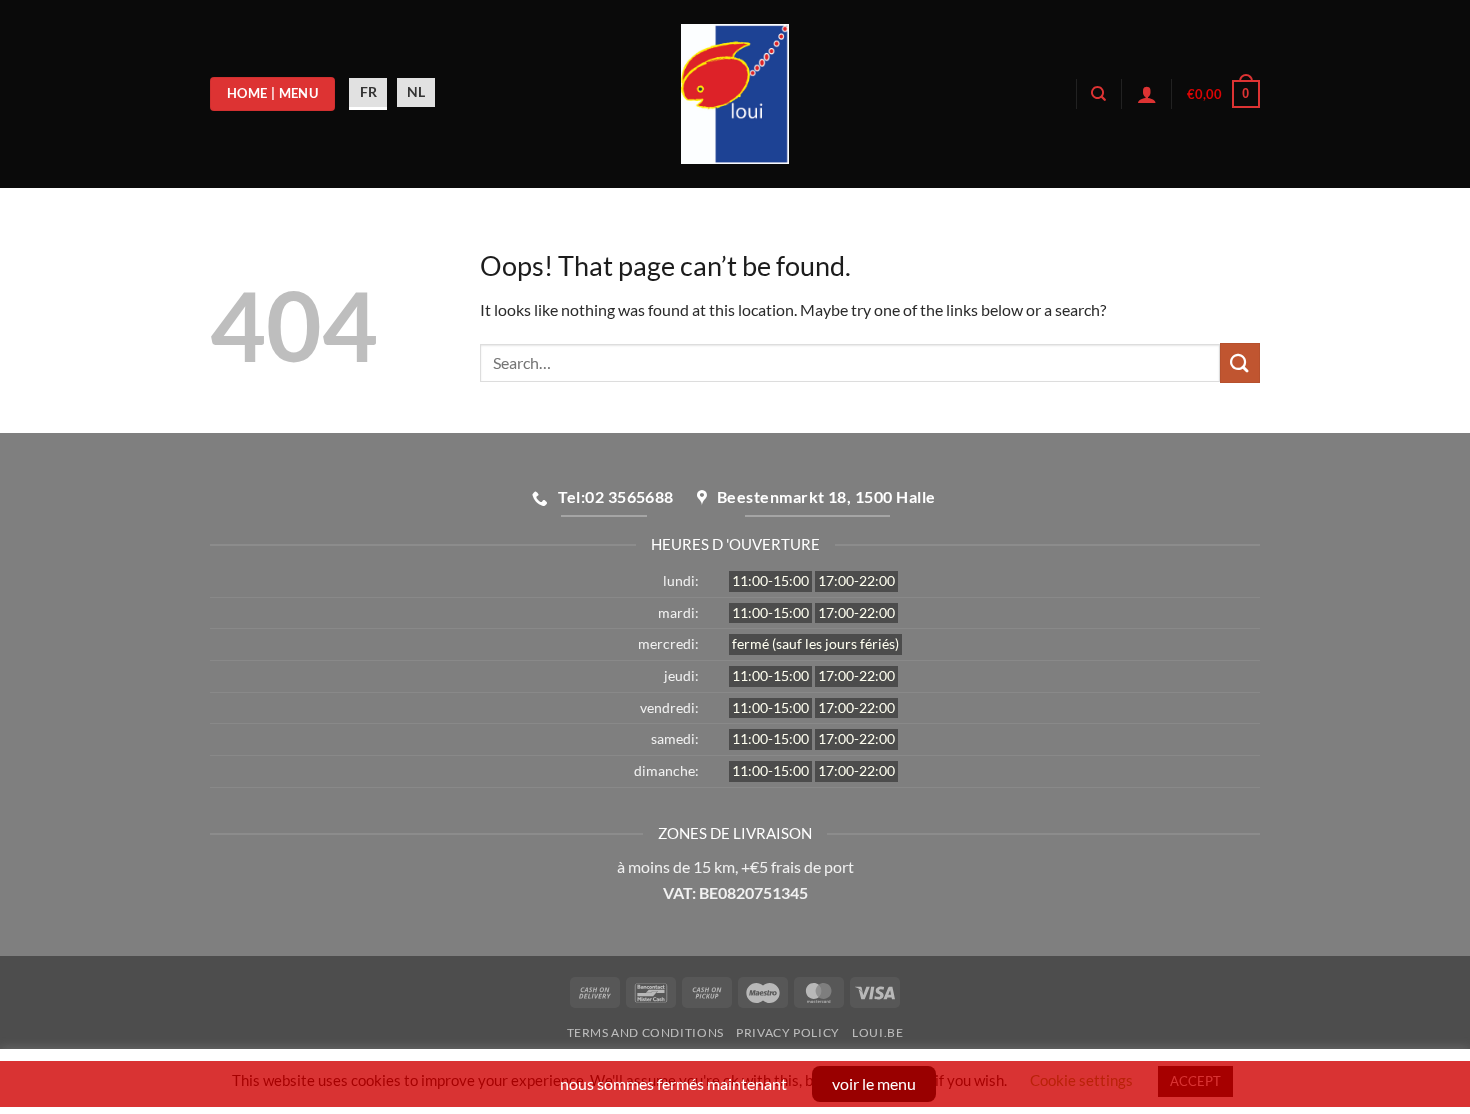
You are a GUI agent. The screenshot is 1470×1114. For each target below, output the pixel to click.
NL (416, 91)
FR (368, 91)
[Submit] (1240, 362)
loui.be (877, 1032)
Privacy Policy (788, 1032)
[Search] (1098, 94)
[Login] (1147, 94)
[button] (1223, 94)
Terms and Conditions (645, 1032)
